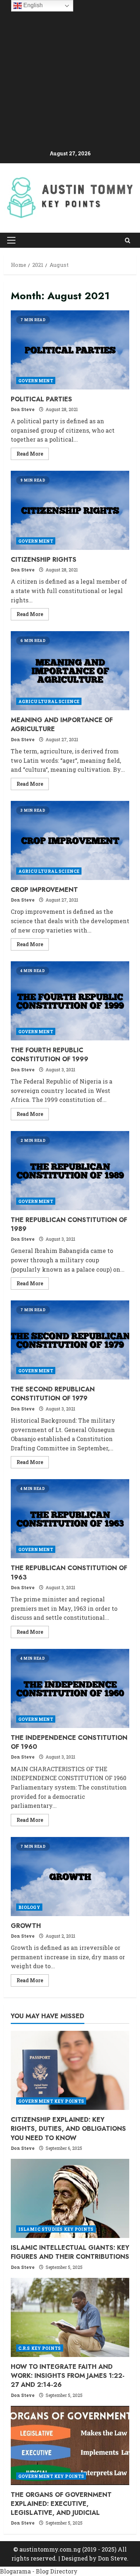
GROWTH (70, 1877)
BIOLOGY (29, 1907)
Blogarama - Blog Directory (39, 2571)
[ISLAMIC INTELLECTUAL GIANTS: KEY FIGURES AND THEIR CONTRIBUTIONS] (70, 2198)
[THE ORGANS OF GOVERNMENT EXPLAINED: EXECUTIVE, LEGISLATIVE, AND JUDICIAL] (70, 2445)
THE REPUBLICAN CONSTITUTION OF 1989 (70, 1171)
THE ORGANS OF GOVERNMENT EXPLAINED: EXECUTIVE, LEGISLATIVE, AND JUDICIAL (61, 2504)
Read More (33, 455)
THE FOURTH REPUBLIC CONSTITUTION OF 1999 (70, 1001)
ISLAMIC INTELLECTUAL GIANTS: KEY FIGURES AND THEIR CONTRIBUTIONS (70, 2252)
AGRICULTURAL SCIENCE (49, 701)
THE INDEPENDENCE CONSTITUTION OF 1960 (70, 1688)
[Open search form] (128, 240)
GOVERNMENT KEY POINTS (51, 2101)
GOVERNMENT (36, 380)
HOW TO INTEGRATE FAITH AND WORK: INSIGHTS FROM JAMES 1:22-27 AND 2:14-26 (68, 2376)
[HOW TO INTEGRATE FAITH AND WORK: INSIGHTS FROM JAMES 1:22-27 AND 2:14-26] (70, 2317)
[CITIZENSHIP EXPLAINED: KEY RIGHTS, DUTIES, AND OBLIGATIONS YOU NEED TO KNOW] (70, 2070)
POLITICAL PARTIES (70, 350)
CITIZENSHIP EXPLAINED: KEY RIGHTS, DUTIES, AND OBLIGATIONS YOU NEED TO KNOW (68, 2129)
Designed (75, 2558)
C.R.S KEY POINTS (40, 2348)
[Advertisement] (70, 76)
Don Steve (23, 409)
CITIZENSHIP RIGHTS (70, 510)
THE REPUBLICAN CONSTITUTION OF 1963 (70, 1519)
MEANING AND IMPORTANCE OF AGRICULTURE (70, 671)
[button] (11, 240)
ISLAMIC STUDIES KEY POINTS (56, 2229)
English (32, 5)
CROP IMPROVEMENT (70, 840)
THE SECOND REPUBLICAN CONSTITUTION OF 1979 (70, 1340)
